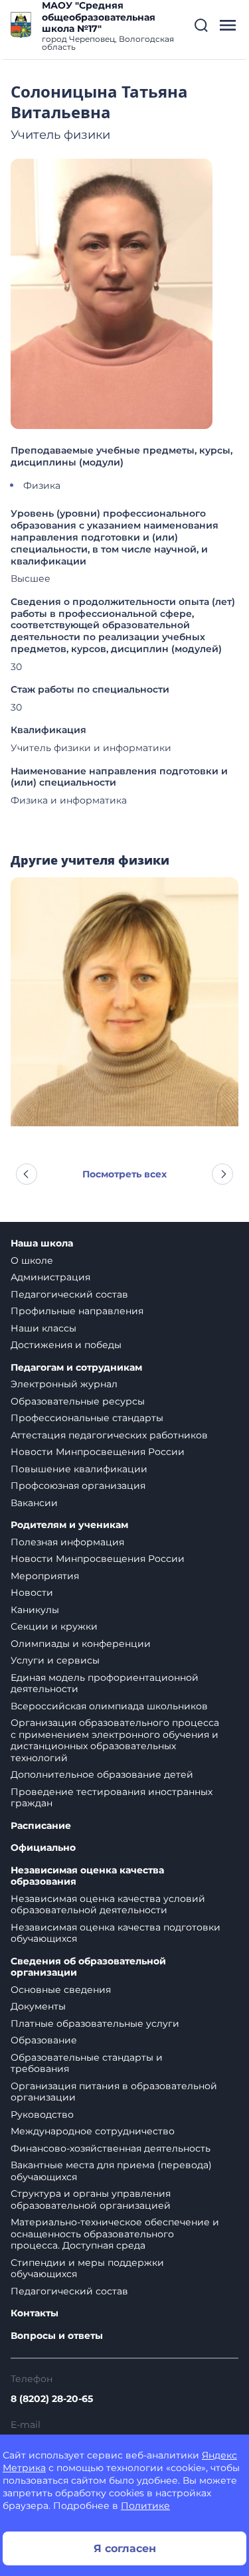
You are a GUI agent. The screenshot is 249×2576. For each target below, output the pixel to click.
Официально (43, 1848)
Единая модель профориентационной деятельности (105, 1683)
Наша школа (42, 1244)
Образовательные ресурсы (78, 1401)
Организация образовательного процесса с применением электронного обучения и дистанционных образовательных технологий (115, 1740)
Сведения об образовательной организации (88, 1967)
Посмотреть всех (124, 1174)
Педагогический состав (69, 1294)
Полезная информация (67, 1542)
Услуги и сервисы (55, 1660)
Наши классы (43, 1328)
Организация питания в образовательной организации (114, 2092)
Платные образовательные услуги (95, 2023)
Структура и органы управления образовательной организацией (91, 2199)
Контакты (35, 2313)
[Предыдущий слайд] (27, 1174)
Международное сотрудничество (93, 2131)
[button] (201, 25)
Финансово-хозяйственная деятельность (111, 2148)
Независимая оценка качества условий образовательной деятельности (108, 1905)
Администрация (50, 1277)
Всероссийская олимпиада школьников (109, 1706)
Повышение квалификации (79, 1469)
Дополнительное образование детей (102, 1774)
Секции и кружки (54, 1626)
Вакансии (34, 1503)
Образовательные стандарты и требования (87, 2063)
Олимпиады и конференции (81, 1644)
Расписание (41, 1826)
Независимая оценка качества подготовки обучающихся (116, 1933)
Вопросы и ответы (57, 2336)
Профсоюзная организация (78, 1486)
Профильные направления (77, 1311)
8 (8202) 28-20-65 (52, 2399)
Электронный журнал (64, 1384)
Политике (145, 2506)
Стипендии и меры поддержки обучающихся (87, 2269)
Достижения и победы (66, 1345)
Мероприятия (45, 1576)
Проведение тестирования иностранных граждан (112, 1798)
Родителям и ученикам (69, 1525)
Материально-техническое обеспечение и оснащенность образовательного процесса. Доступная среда (115, 2234)
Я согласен (125, 2548)
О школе (32, 1260)
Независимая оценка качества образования (87, 1876)
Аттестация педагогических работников (109, 1435)
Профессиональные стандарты (87, 1418)
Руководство (42, 2114)
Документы (38, 2006)
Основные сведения (61, 1990)
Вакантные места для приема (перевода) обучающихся (111, 2171)
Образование (44, 2040)
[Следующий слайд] (222, 1174)
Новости (32, 1592)
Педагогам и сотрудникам (76, 1368)
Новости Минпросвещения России (98, 1452)
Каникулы (35, 1610)
